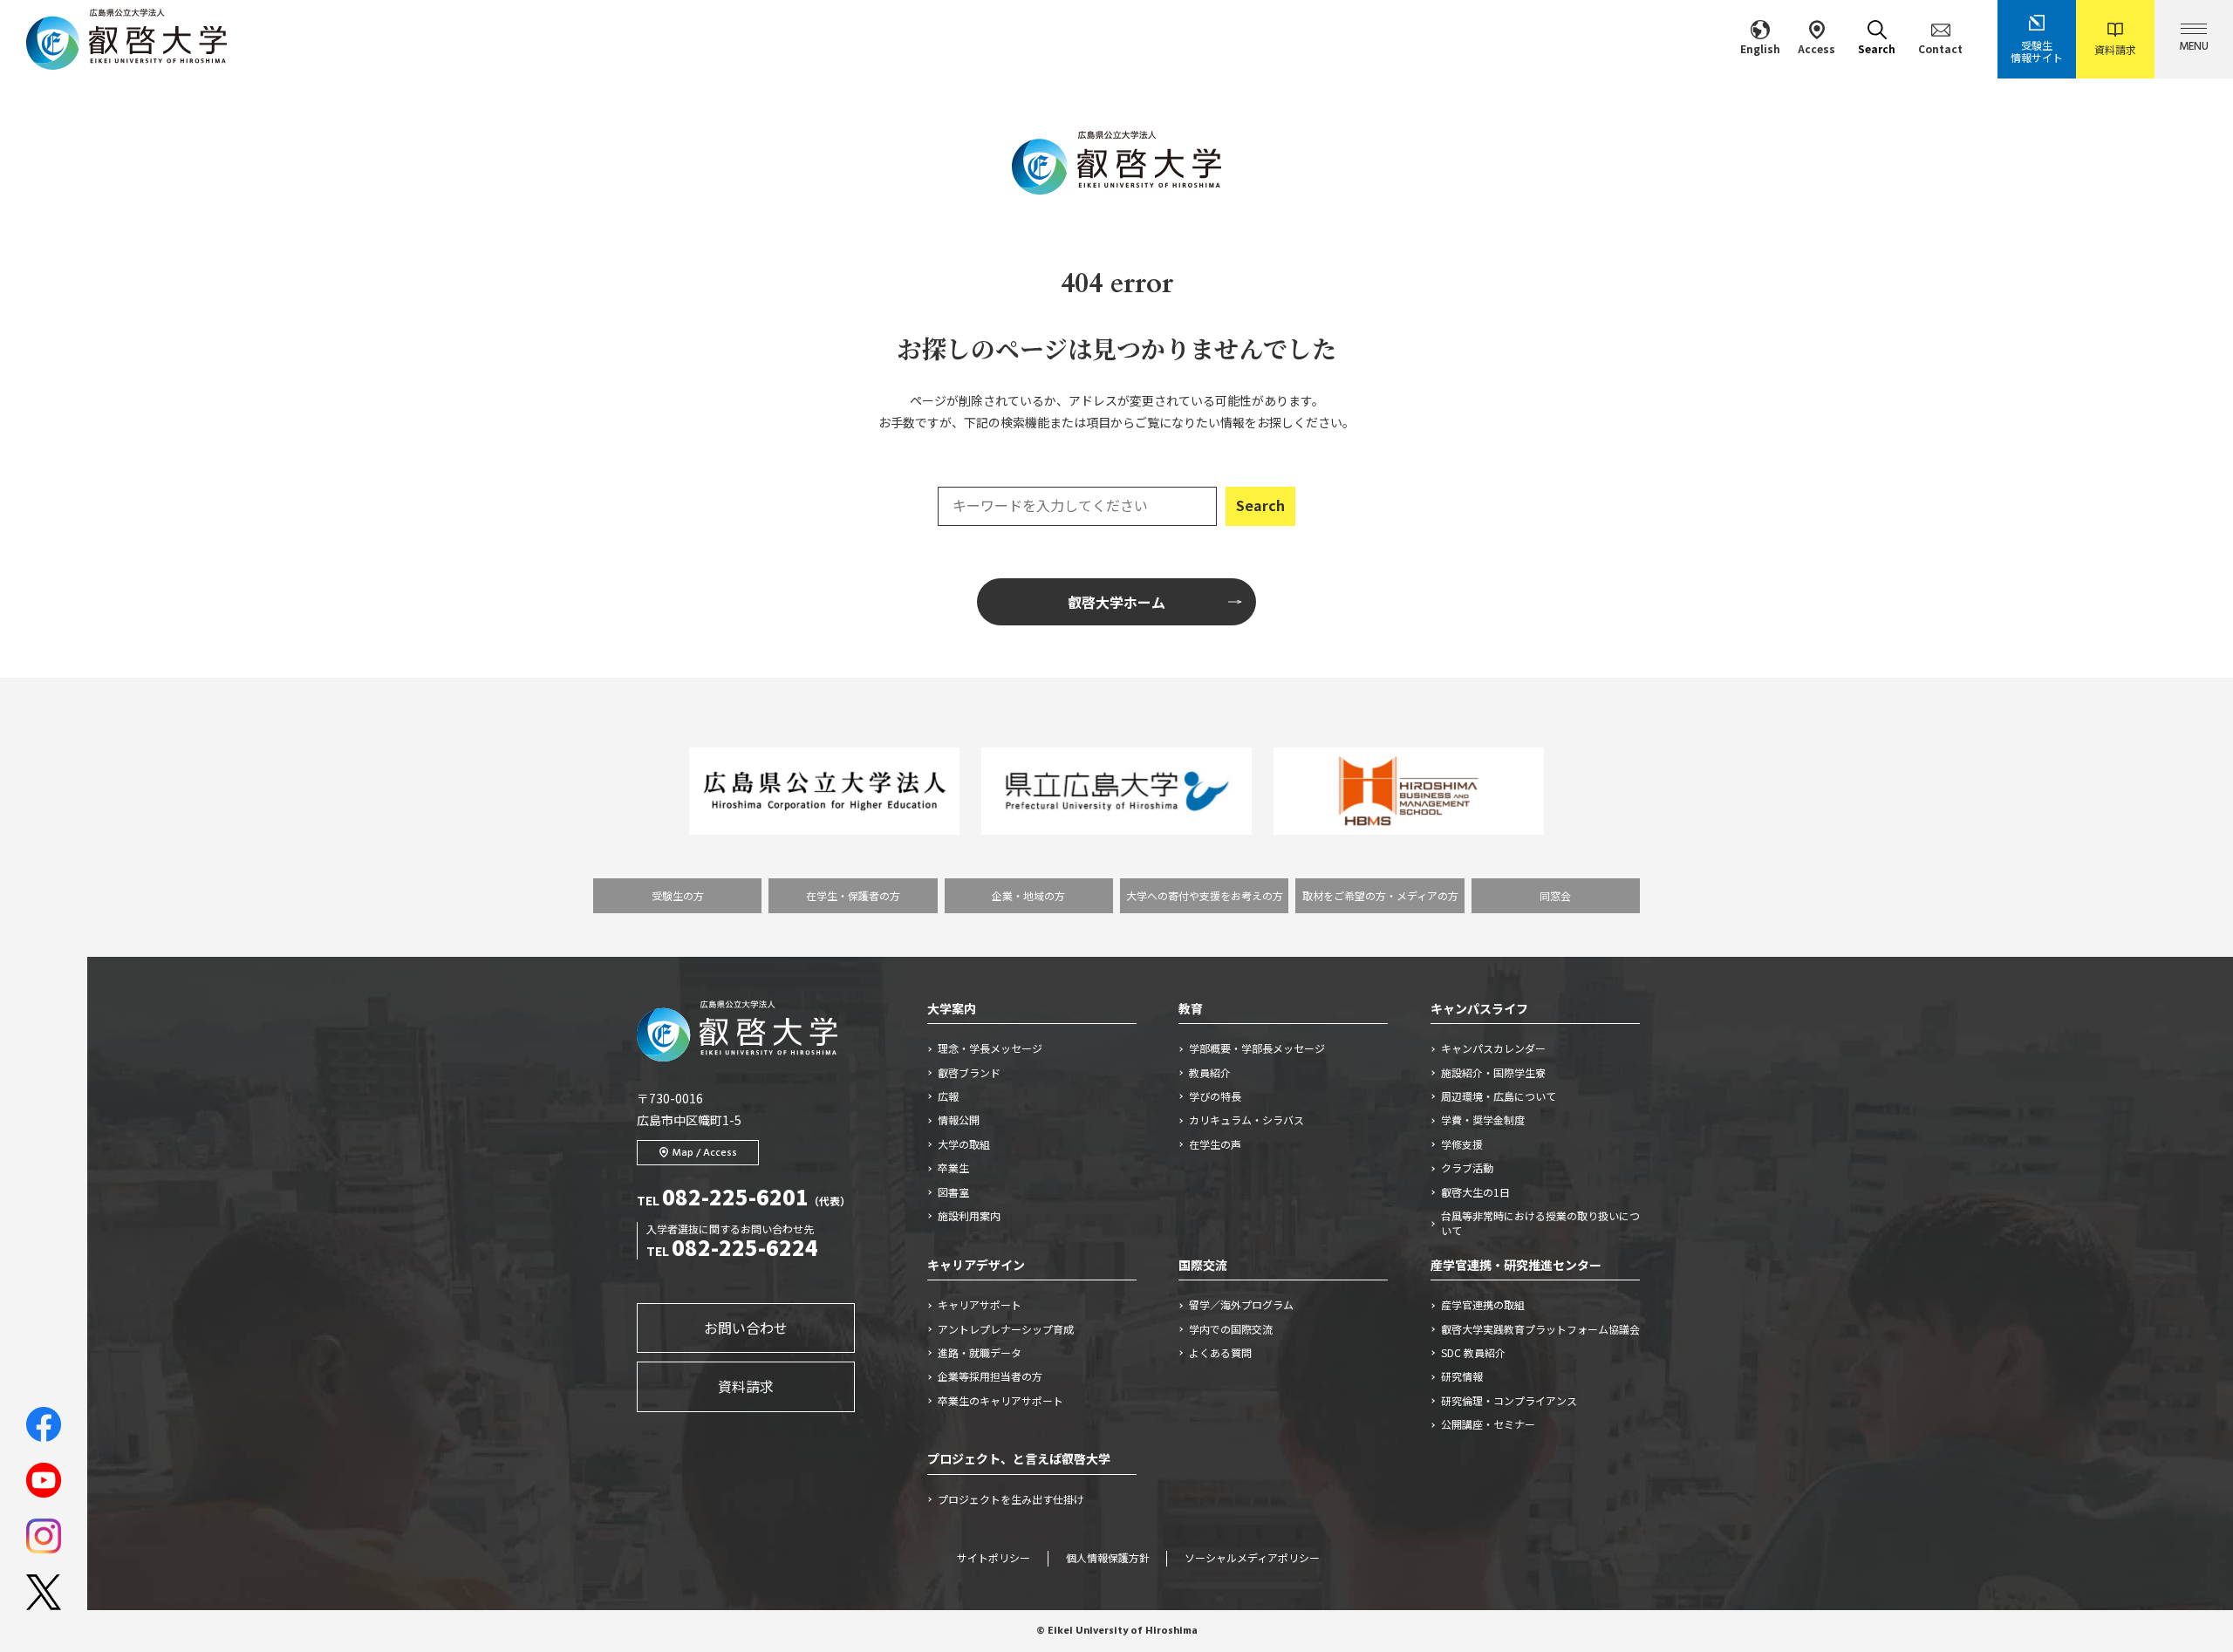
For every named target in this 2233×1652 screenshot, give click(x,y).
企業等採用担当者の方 (990, 1376)
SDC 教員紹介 (1473, 1353)
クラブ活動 (1467, 1168)
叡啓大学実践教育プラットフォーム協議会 (1540, 1329)
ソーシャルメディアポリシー (1252, 1559)
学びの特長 (1215, 1096)
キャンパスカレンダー (1493, 1048)
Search (1877, 48)
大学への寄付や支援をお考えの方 (1205, 895)
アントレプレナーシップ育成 (1006, 1329)
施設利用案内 (969, 1216)
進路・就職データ (980, 1353)
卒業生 (953, 1168)
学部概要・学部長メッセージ (1257, 1048)
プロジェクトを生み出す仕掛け (1016, 1499)
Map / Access (705, 1153)
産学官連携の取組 (1483, 1305)
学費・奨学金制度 (1483, 1120)
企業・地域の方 (1028, 895)
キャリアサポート (980, 1305)
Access (1816, 48)
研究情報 (1462, 1376)
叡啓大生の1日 (1475, 1192)
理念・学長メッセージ (990, 1048)
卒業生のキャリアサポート (1000, 1401)
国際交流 (1203, 1265)
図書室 (953, 1192)
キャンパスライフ (1479, 1008)
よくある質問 (1220, 1353)
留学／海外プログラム (1241, 1305)
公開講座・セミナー (1488, 1424)
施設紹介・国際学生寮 (1493, 1073)
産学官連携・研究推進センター (1516, 1265)
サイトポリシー (994, 1559)
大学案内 (952, 1008)
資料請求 (2115, 49)
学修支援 (1462, 1144)
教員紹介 (1210, 1073)
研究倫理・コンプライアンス (1509, 1401)
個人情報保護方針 (1108, 1559)
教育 (1191, 1008)
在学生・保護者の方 (853, 895)
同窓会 (1555, 895)
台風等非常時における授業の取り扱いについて (1540, 1223)
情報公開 (959, 1120)
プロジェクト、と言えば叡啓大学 (1019, 1458)
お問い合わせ (746, 1328)
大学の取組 (964, 1144)
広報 (948, 1096)
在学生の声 (1215, 1144)
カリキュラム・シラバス (1246, 1120)
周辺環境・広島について (1499, 1096)
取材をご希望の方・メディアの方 (1380, 895)
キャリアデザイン (976, 1265)
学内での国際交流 (1231, 1329)
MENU (2194, 47)
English (1760, 48)
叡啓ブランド (969, 1073)
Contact (1940, 48)
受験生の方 (678, 895)
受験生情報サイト (2037, 51)
